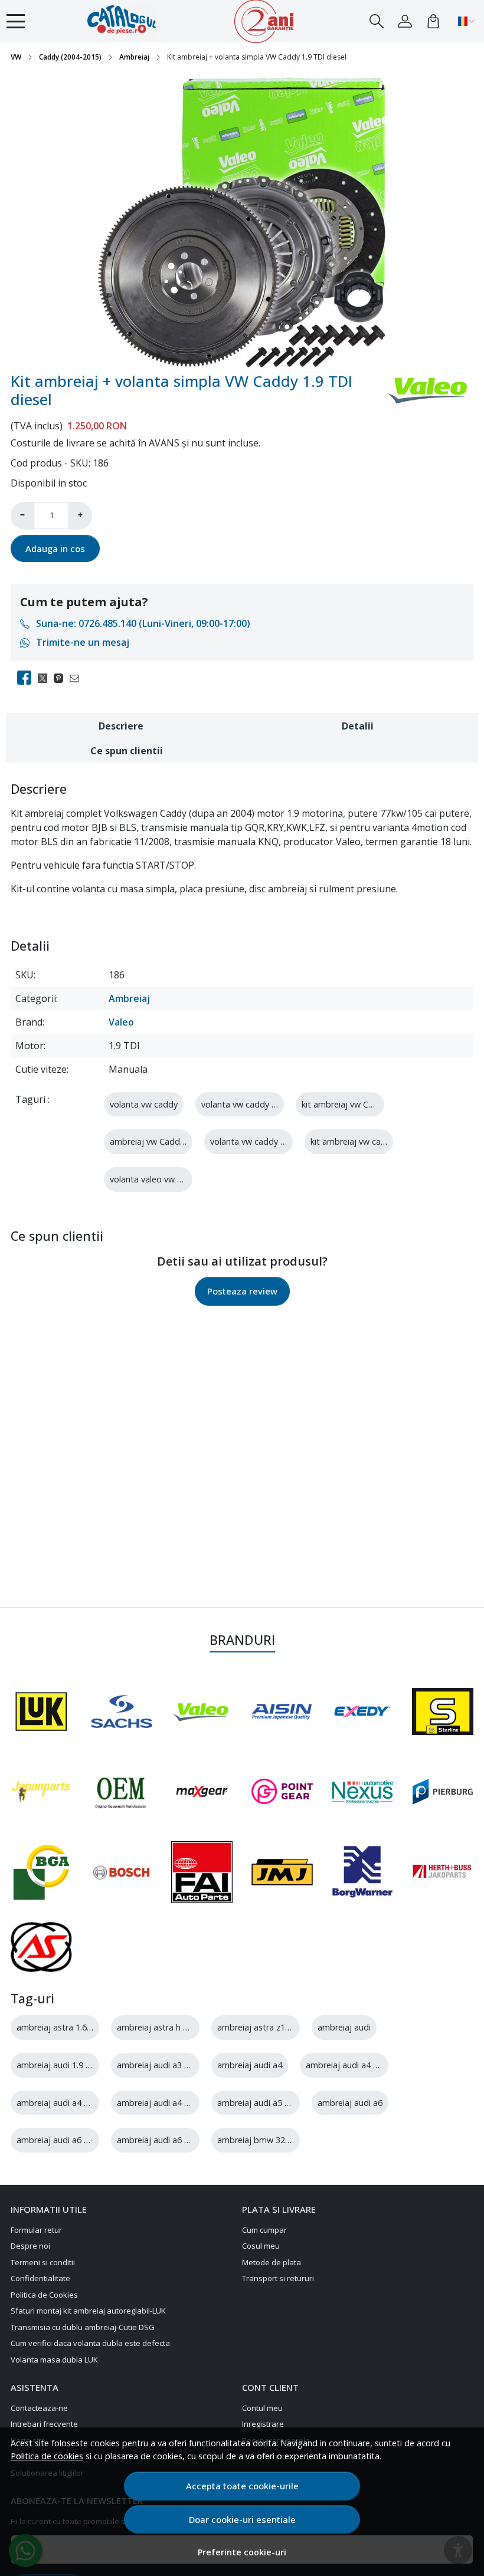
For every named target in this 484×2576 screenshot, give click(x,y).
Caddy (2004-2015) (70, 57)
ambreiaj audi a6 (350, 2103)
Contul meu (262, 2408)
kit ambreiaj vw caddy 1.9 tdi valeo (378, 1141)
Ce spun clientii (127, 751)
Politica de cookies (47, 2456)
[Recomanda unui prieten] (78, 678)
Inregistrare (263, 2424)
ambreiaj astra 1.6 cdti (60, 2027)
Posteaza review (242, 1291)
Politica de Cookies (44, 2295)
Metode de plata (272, 2262)
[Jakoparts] (443, 1872)
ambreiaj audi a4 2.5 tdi (163, 2103)
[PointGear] (282, 1791)
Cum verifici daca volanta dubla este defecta (90, 2343)
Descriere (121, 726)
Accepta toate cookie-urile (242, 2486)
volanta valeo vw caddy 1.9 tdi (169, 1179)
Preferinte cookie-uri (242, 2552)
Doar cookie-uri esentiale (242, 2519)
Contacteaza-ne (39, 2408)
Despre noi (30, 2246)
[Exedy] (362, 1711)
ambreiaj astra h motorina (168, 2027)
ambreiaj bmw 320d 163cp (269, 2140)
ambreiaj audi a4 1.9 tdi (351, 2065)
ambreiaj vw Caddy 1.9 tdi (160, 1141)
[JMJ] (282, 1872)
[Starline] (443, 1711)
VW (16, 57)
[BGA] (41, 1872)
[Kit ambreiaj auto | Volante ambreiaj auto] (130, 21)
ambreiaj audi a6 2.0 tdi (62, 2140)
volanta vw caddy (144, 1104)
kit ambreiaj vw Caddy (345, 1104)
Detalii (358, 726)
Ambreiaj (134, 57)
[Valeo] (202, 1711)
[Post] (46, 678)
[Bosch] (122, 1872)
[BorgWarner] (362, 1872)
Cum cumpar (264, 2230)
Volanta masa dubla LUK (54, 2360)
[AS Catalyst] (41, 1947)
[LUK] (41, 1711)
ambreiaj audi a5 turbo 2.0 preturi (283, 2103)
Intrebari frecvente (44, 2424)
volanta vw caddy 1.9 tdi (248, 1104)
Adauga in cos (55, 548)
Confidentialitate (40, 2278)
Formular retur (36, 2230)
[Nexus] (362, 1792)
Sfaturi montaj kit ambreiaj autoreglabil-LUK (88, 2311)
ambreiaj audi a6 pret (159, 2140)
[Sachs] (122, 1711)
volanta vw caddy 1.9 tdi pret (267, 1141)
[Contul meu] (405, 21)
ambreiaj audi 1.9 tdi (56, 2065)
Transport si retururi (278, 2278)
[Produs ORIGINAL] (122, 1792)
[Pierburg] (443, 1792)
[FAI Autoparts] (202, 1872)
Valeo (121, 1022)
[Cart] (433, 21)
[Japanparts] (41, 1792)
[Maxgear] (202, 1791)
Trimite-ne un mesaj (83, 642)
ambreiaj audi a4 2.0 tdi (62, 2103)
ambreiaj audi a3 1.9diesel (167, 2065)
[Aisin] (282, 1711)
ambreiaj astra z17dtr (259, 2027)
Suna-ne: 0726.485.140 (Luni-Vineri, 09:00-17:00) (143, 623)
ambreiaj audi (344, 2027)
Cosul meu (261, 2246)
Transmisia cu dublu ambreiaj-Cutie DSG (83, 2327)
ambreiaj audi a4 (250, 2065)
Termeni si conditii (43, 2262)
